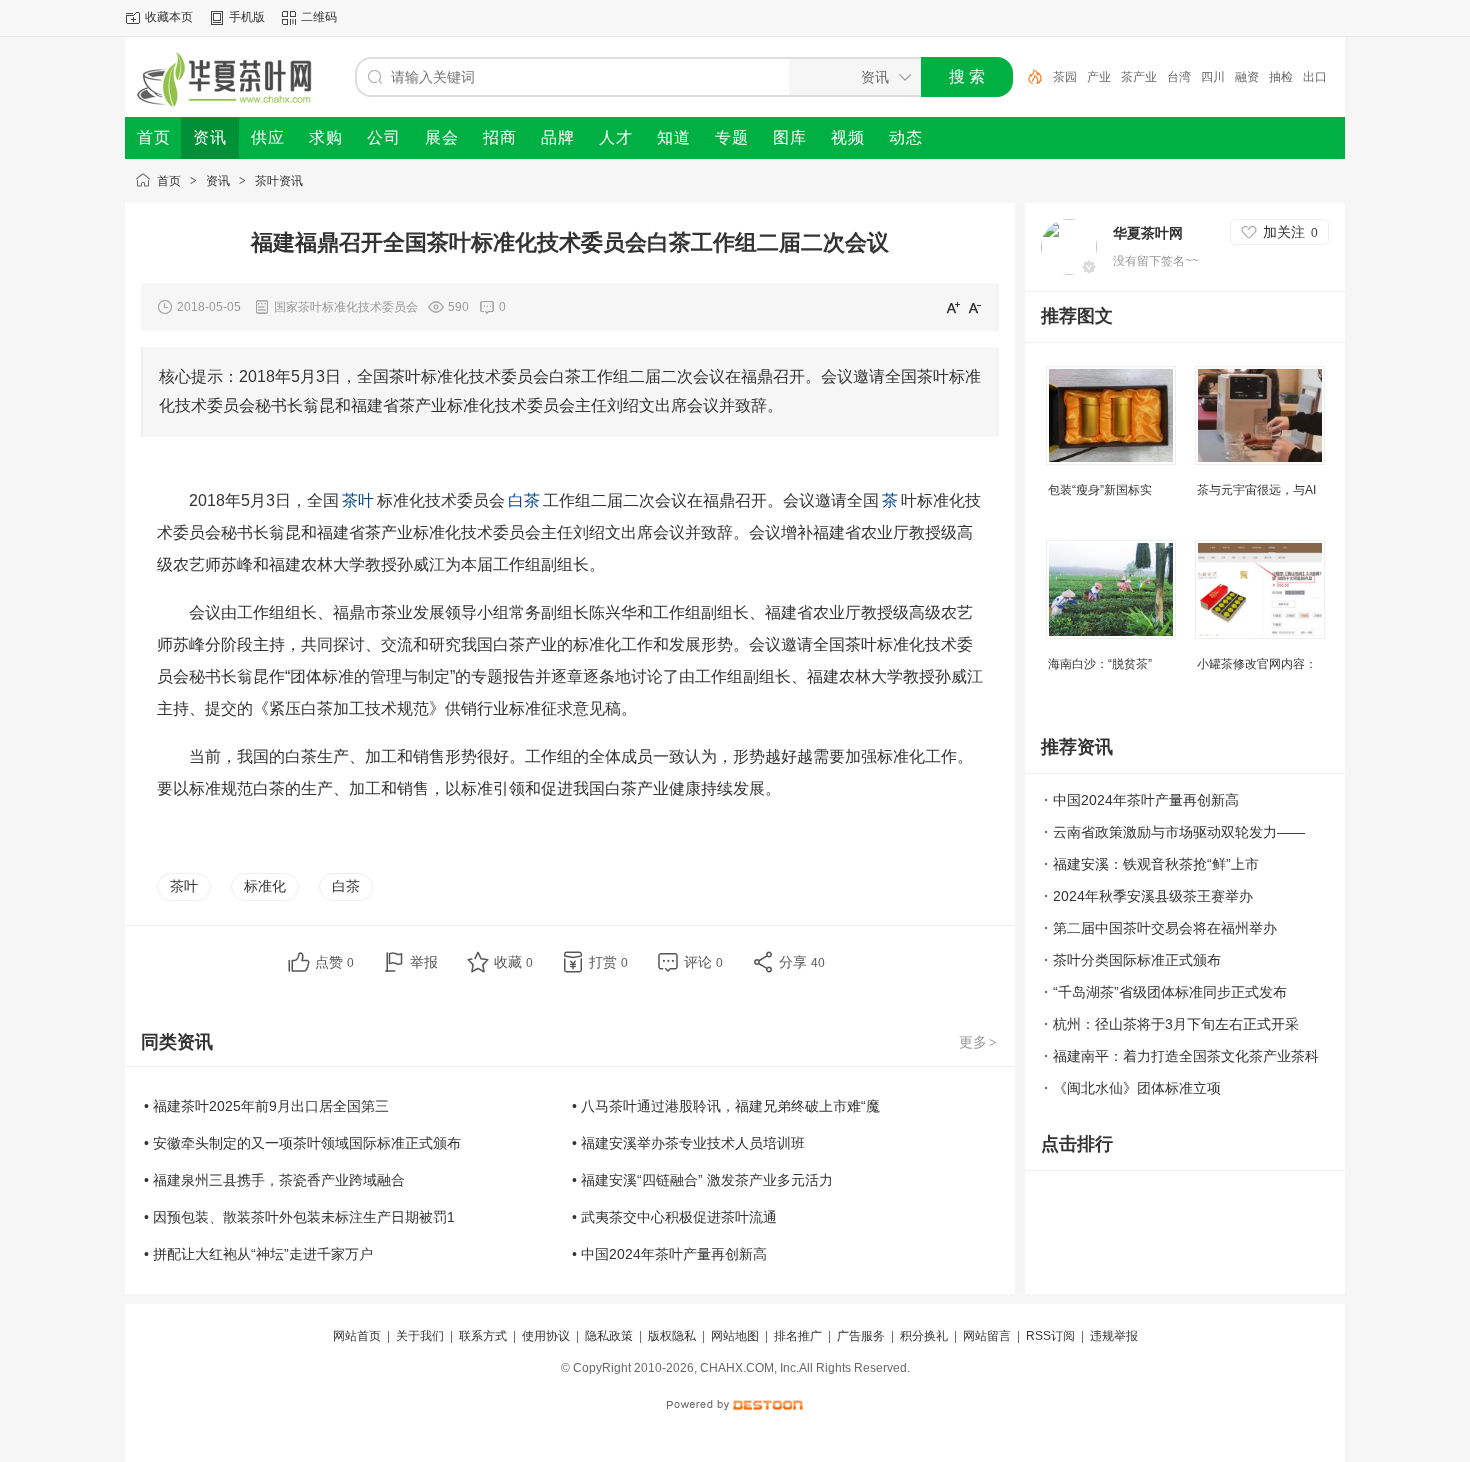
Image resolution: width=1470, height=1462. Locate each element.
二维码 (319, 17)
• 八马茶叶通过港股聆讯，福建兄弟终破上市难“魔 (726, 1106)
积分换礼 (924, 1336)
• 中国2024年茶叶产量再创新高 (669, 1254)
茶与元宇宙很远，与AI (1256, 490)
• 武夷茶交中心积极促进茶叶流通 (674, 1217)
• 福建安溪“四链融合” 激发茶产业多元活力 (702, 1180)
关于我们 (420, 1336)
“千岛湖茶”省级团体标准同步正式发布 (1170, 992)
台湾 (1179, 77)
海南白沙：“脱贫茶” (1100, 664)
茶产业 (1139, 77)
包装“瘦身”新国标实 (1100, 490)
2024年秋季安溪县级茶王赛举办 (1153, 896)
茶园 (1065, 77)
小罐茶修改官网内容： (1257, 664)
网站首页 (357, 1336)
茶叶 (184, 886)
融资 (1247, 77)
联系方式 (483, 1336)
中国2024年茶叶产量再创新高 (1146, 800)
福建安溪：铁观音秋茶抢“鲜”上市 (1156, 864)
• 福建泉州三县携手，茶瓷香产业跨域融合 (274, 1180)
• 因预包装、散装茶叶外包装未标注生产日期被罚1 (299, 1217)
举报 (424, 962)
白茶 (346, 886)
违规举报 (1114, 1336)
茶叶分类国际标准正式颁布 (1137, 960)
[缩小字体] (975, 307)
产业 (1099, 77)
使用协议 (546, 1336)
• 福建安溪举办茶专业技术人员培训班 (688, 1143)
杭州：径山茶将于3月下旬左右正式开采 (1176, 1024)
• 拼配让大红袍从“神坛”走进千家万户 (258, 1254)
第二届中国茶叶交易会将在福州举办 (1165, 928)
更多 (978, 1042)
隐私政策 (609, 1336)
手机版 (247, 17)
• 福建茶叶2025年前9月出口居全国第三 (266, 1106)
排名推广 (798, 1336)
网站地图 (735, 1336)
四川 (1213, 77)
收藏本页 (169, 17)
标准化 (265, 886)
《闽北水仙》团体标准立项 (1137, 1088)
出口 (1315, 77)
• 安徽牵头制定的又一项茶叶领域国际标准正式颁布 (302, 1143)
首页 (169, 181)
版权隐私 (672, 1336)
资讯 (218, 181)
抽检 (1281, 77)
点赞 (334, 962)
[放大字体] (953, 307)
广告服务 (861, 1336)
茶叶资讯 (279, 181)
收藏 (513, 962)
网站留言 (987, 1336)
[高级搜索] (1028, 77)
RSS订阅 (1050, 1336)
